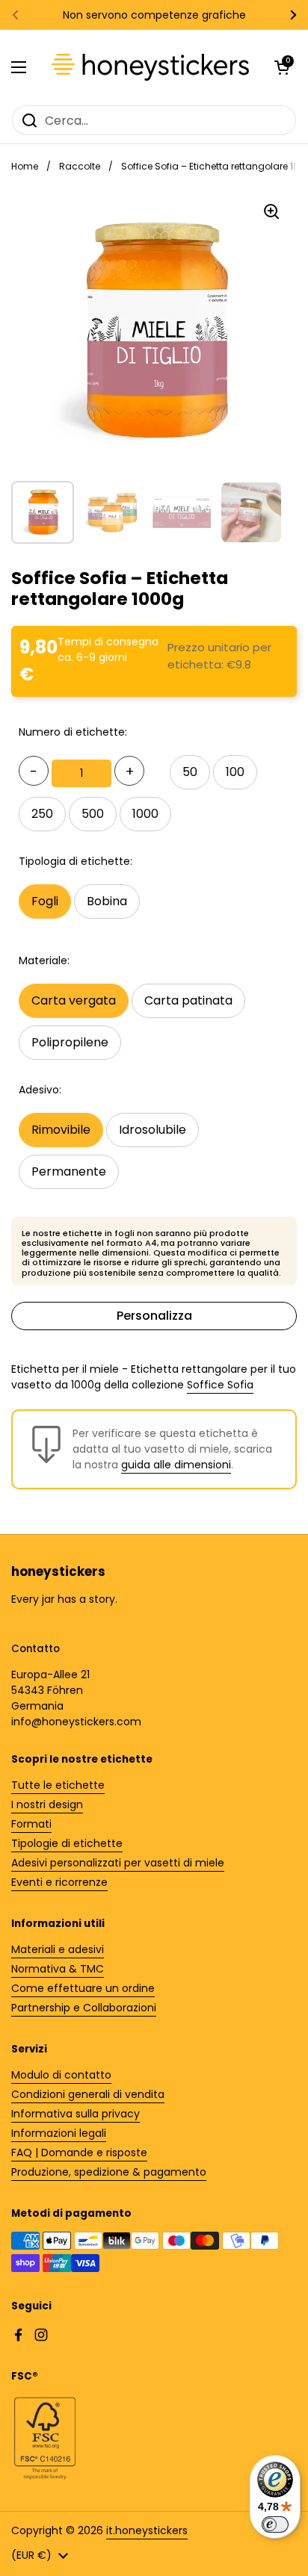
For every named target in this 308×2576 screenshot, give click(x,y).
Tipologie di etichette (67, 1843)
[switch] (275, 2524)
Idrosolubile (153, 1130)
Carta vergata (74, 1000)
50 (190, 772)
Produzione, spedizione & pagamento (109, 2172)
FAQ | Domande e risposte (79, 2153)
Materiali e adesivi (58, 1949)
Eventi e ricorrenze (59, 1882)
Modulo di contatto (61, 2075)
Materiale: (44, 960)
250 (42, 814)
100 (235, 772)
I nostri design (47, 1804)
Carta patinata (188, 1000)
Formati (31, 1824)
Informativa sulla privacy (76, 2114)
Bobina (107, 901)
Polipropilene (70, 1042)
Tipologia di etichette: (76, 861)
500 (93, 814)
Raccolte (80, 166)
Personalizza (154, 1316)
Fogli (45, 901)
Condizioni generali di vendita (88, 2094)
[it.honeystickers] (150, 67)
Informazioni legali (59, 2133)
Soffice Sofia (220, 1385)
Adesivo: (40, 1090)
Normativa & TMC (58, 1969)
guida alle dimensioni (176, 1465)
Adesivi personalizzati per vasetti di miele (118, 1863)
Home (25, 166)
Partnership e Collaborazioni (84, 2008)
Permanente (69, 1171)
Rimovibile (61, 1130)
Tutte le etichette (58, 1785)
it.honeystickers (147, 2530)
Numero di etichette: (73, 732)
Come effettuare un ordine (83, 1988)
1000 (145, 814)
